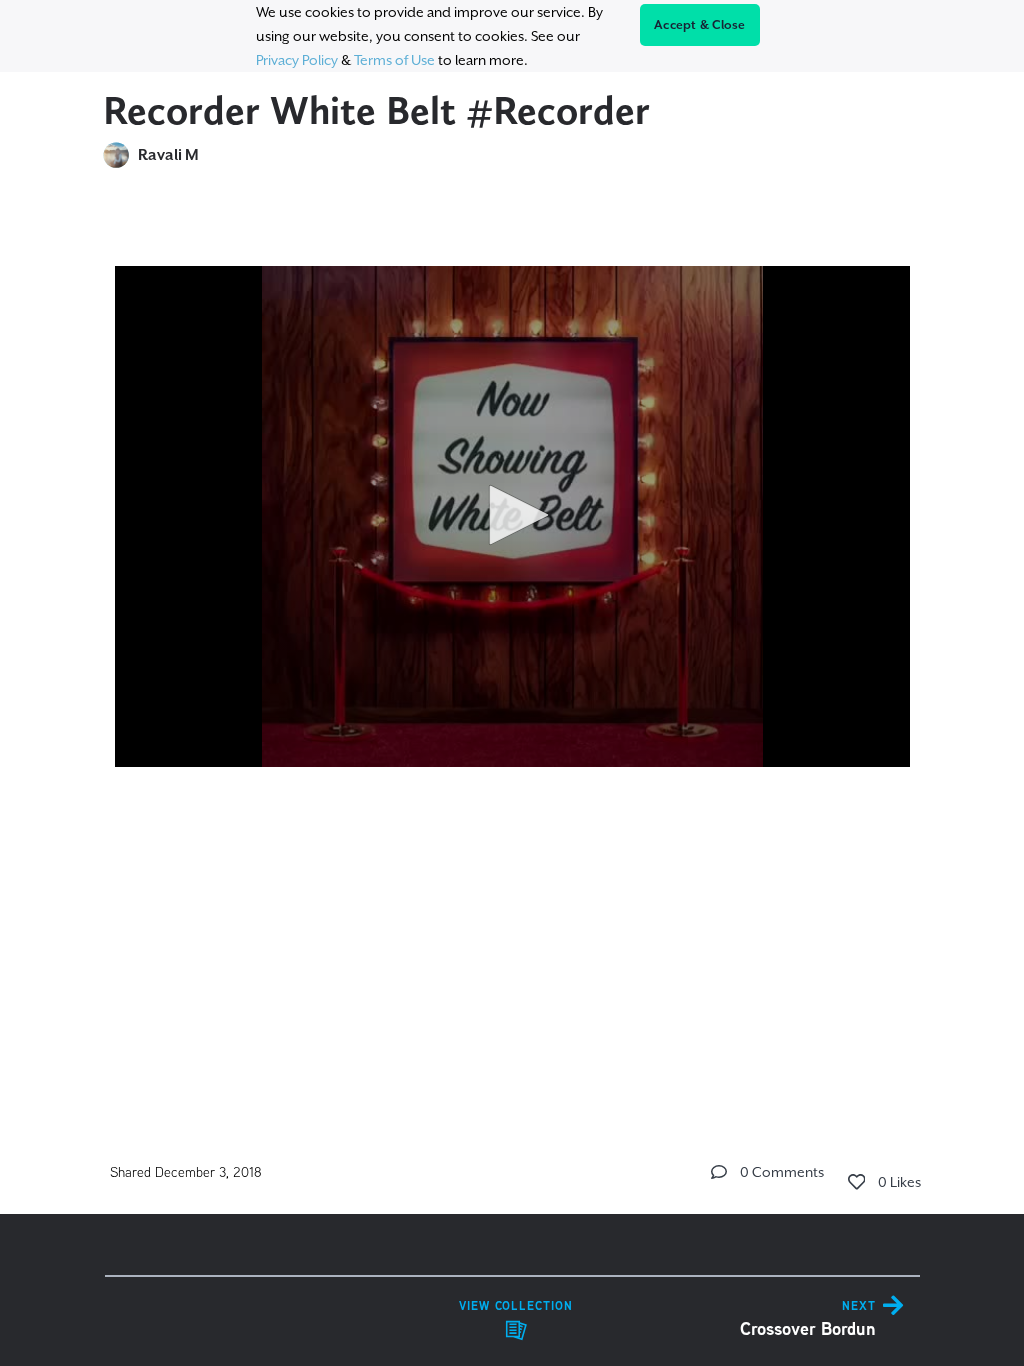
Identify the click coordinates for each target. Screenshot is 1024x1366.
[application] (512, 516)
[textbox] (512, 537)
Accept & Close (700, 25)
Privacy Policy (297, 60)
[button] (512, 515)
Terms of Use (394, 60)
